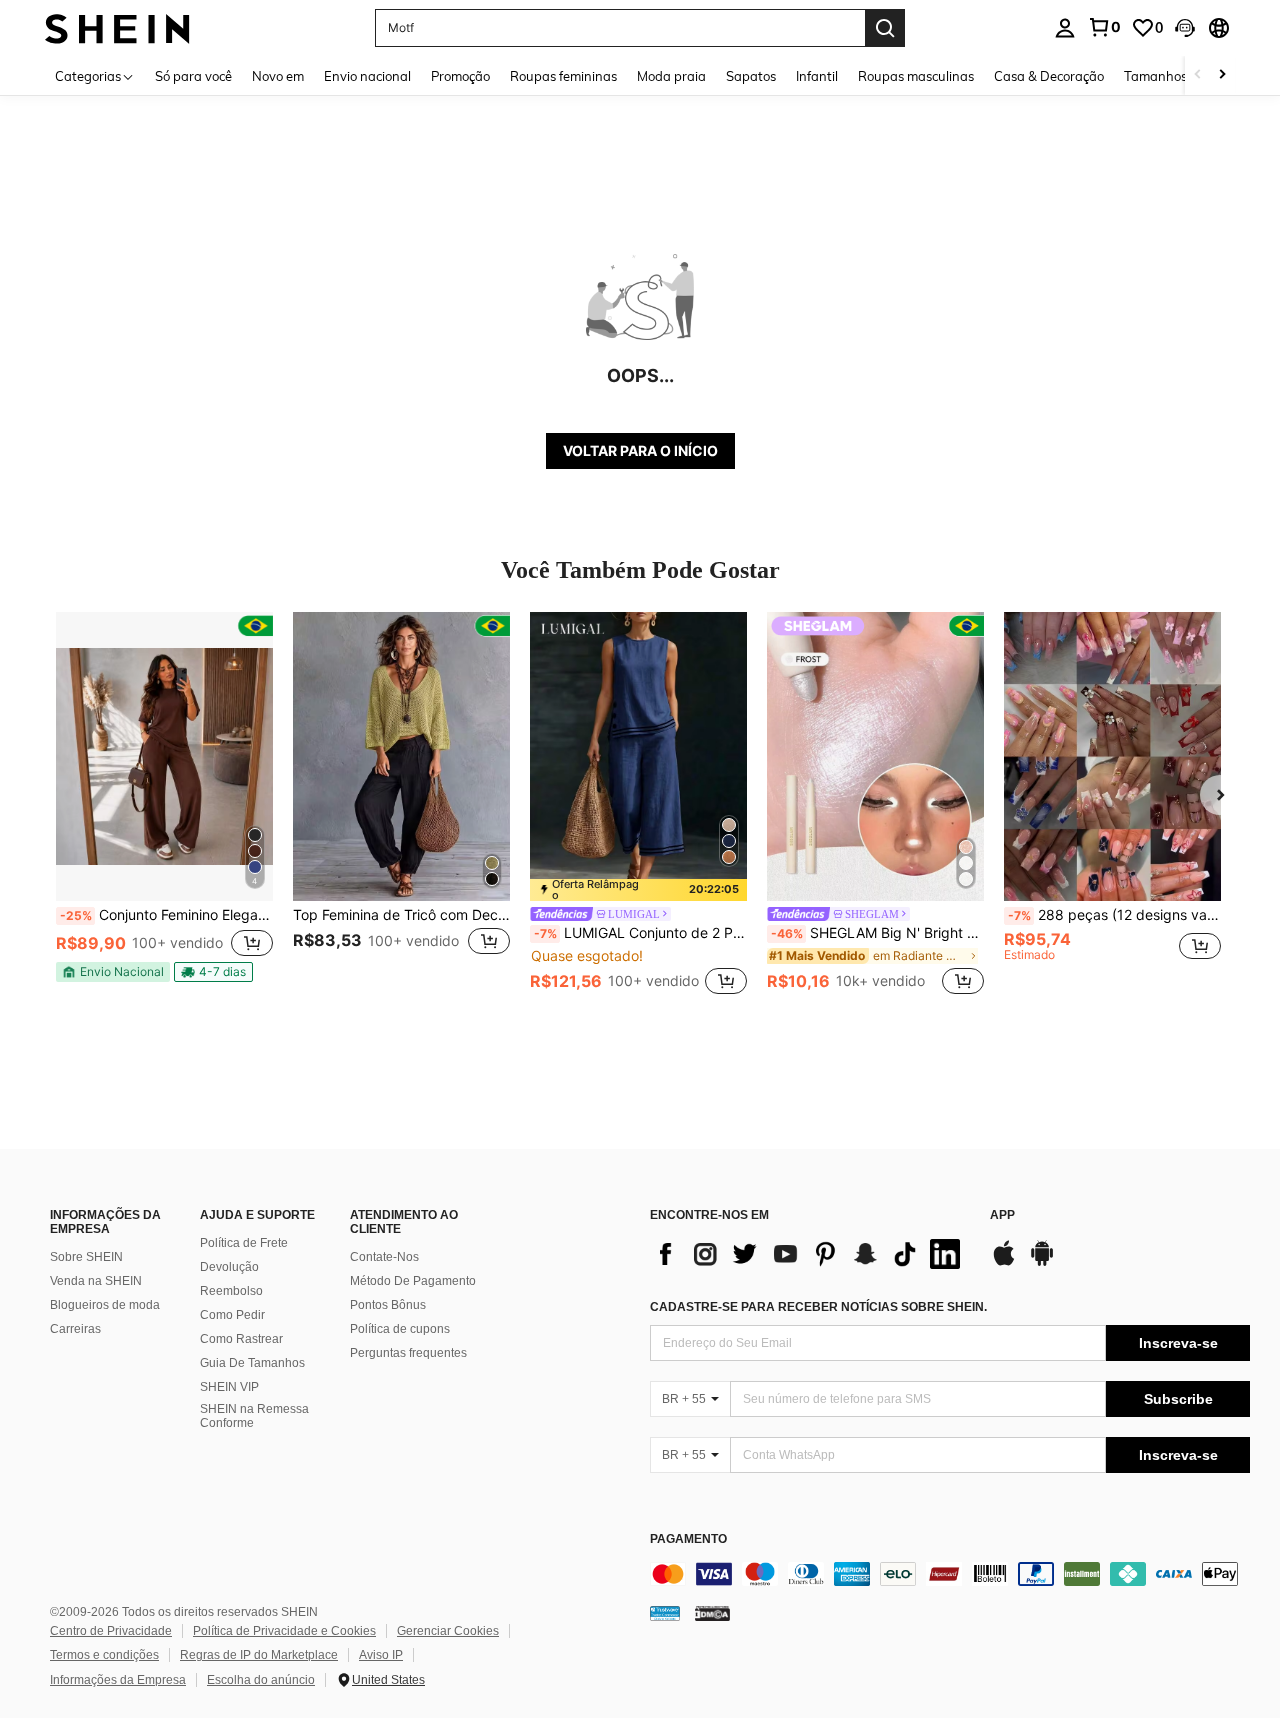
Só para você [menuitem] (193, 76)
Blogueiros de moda (105, 1305)
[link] (1104, 27)
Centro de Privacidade (111, 1631)
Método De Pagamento (413, 1281)
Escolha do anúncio (261, 1680)
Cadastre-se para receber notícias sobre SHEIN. (818, 1307)
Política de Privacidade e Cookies (284, 1631)
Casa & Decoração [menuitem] (1049, 76)
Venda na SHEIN (96, 1281)
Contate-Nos (384, 1257)
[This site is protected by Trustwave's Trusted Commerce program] (665, 1612)
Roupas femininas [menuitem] (563, 76)
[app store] (1004, 1263)
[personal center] (1065, 28)
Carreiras (75, 1329)
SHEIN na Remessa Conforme (254, 1416)
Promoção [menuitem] (460, 76)
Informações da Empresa (118, 1680)
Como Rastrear (241, 1339)
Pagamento (688, 1539)
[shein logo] (117, 27)
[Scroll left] (1198, 75)
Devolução (229, 1267)
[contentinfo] (950, 1574)
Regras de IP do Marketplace (259, 1655)
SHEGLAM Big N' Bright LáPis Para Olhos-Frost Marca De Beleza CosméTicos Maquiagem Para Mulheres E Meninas (877, 933)
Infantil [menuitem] (817, 76)
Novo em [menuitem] (278, 76)
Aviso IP (381, 1655)
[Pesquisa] (885, 28)
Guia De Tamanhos (252, 1363)
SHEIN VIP (229, 1387)
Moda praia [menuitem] (671, 76)
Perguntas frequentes (408, 1353)
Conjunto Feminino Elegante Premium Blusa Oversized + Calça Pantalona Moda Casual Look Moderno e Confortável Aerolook (166, 915)
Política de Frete (244, 1243)
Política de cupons (400, 1329)
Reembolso (231, 1291)
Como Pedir (232, 1315)
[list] (810, 1254)
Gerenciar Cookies (448, 1631)
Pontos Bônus (388, 1305)
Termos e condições (104, 1655)
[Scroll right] (1222, 75)
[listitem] (164, 805)
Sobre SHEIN (86, 1257)
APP (1002, 1215)
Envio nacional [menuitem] (367, 76)
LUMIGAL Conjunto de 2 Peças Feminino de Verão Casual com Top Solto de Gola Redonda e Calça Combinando (640, 933)
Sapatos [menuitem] (751, 76)
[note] (113, 972)
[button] (1185, 28)
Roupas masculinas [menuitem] (916, 76)
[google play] (1042, 1263)
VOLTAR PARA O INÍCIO (640, 450)
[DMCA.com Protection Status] (712, 1612)
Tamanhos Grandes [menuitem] (1183, 76)
